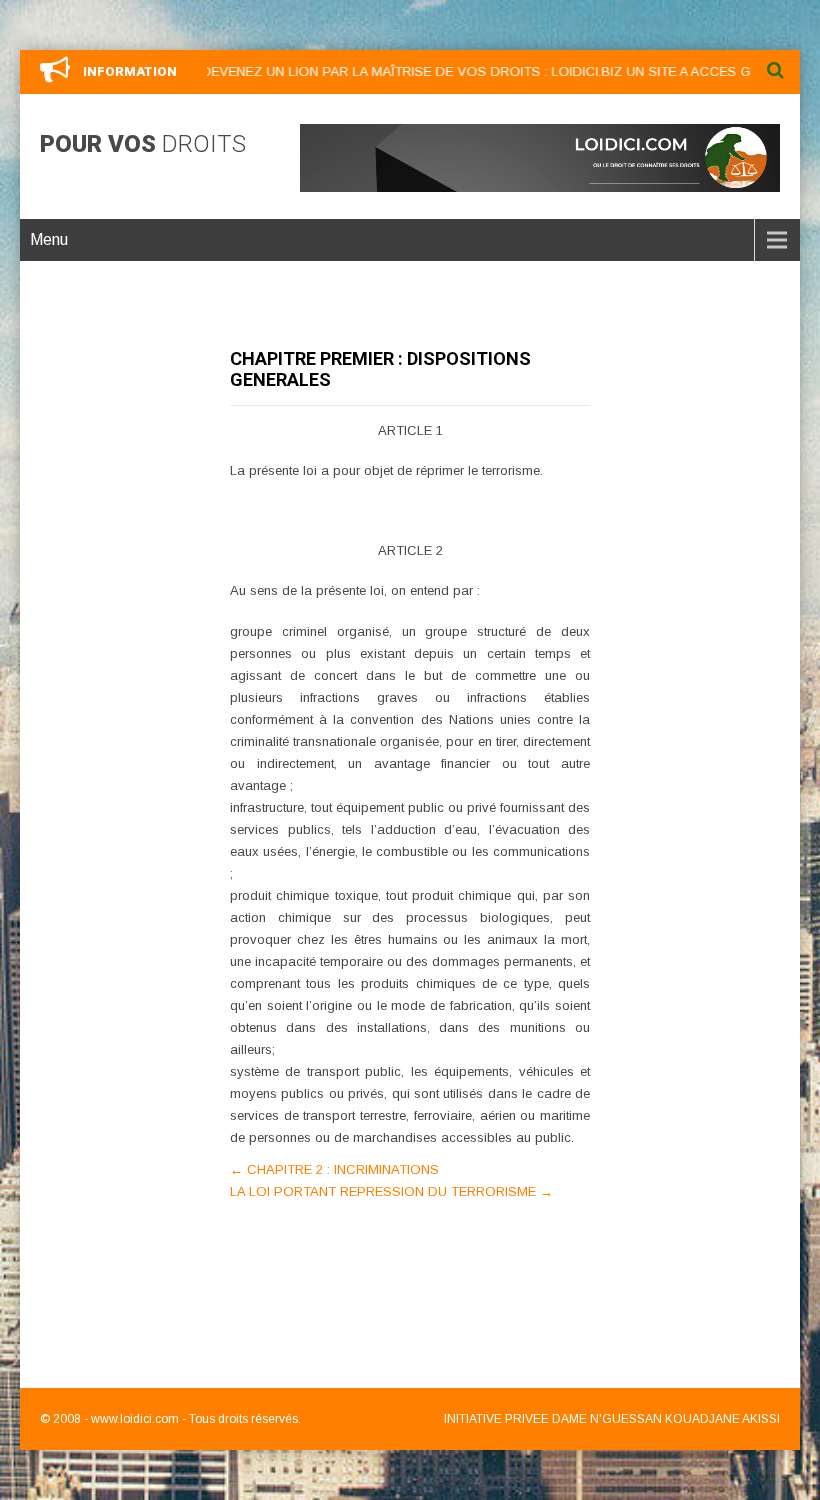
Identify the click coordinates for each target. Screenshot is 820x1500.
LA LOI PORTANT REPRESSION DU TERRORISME (391, 1191)
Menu (49, 239)
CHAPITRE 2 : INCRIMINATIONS (334, 1169)
